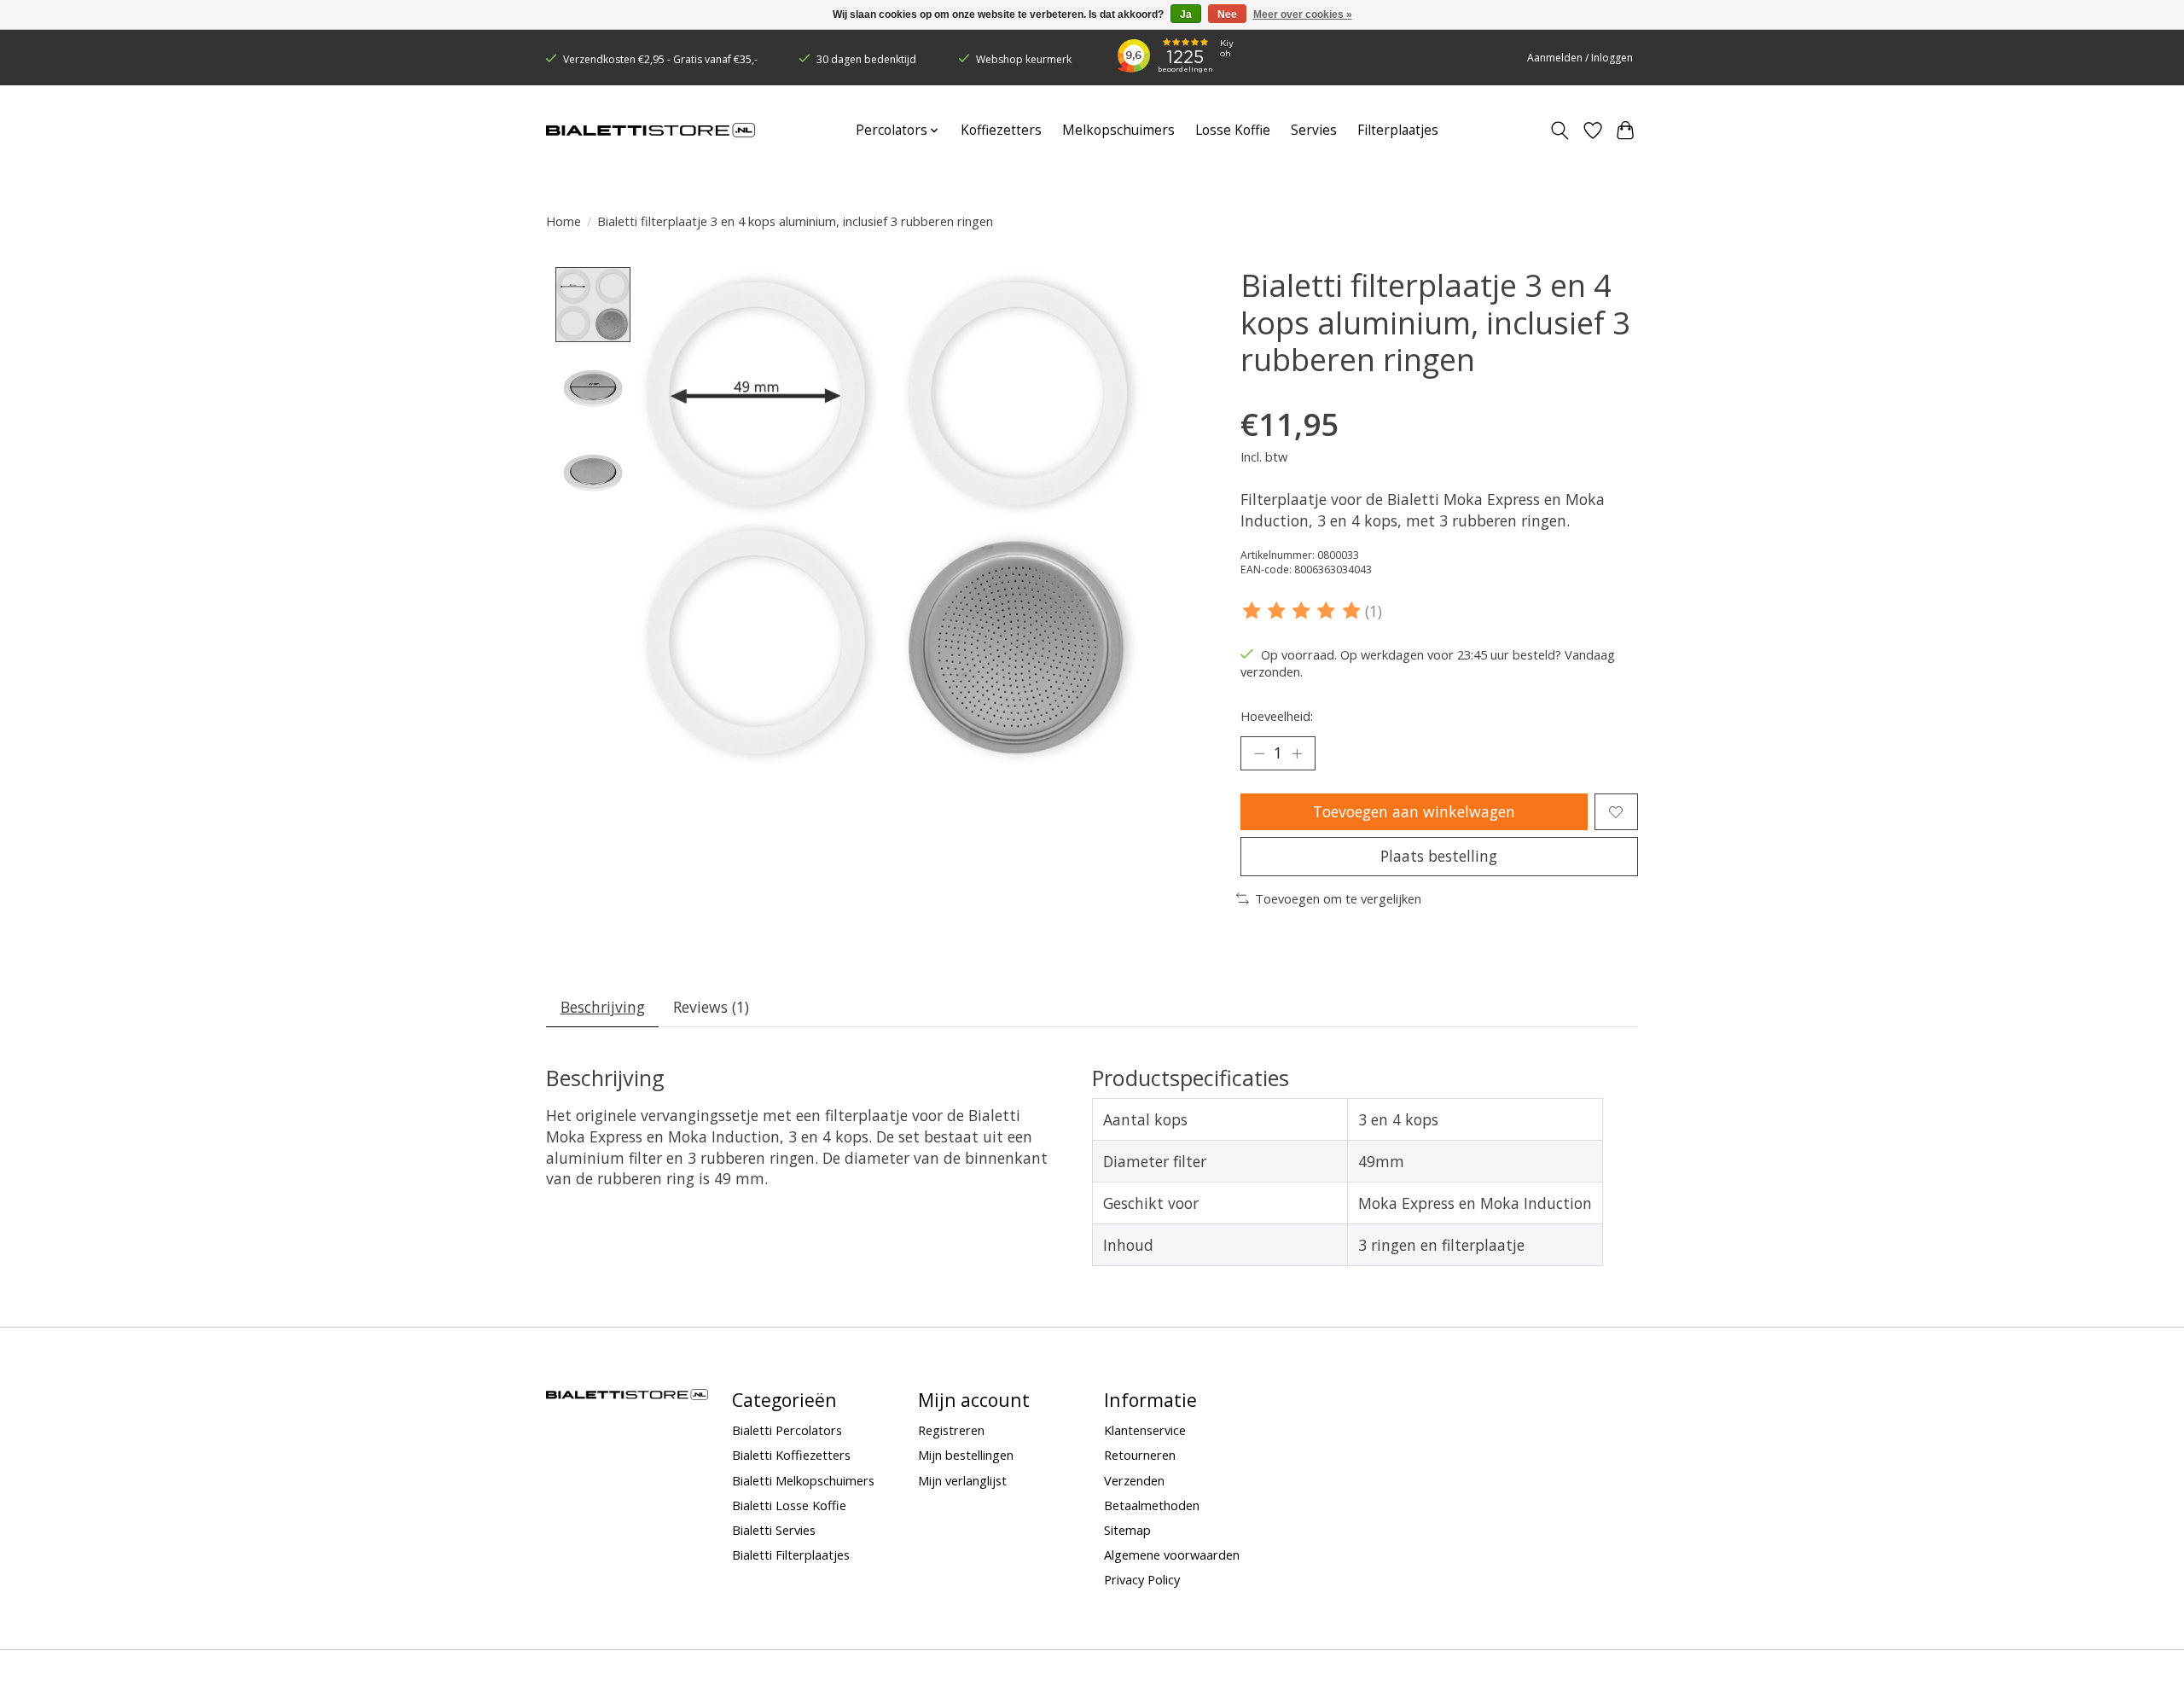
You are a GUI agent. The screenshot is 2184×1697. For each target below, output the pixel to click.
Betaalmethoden (1152, 1505)
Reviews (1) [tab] (711, 1007)
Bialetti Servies (774, 1530)
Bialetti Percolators (787, 1430)
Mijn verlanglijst (962, 1480)
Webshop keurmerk (1024, 59)
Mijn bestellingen (966, 1455)
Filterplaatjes (1398, 130)
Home (563, 221)
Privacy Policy (1142, 1579)
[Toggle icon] (1560, 131)
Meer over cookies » (1303, 15)
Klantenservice (1145, 1430)
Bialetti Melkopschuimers (803, 1480)
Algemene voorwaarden (1172, 1555)
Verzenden (1134, 1480)
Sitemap (1127, 1530)
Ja (1186, 15)
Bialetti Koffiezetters (791, 1455)
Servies (1314, 130)
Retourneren (1140, 1455)
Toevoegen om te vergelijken (1338, 898)
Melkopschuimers (1118, 130)
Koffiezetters (1001, 130)
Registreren (951, 1430)
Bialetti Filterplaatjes (791, 1555)
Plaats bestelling (1439, 856)
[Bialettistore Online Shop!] (651, 131)
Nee (1227, 15)
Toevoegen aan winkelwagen (1414, 811)
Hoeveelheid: (1277, 716)
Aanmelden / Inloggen (1580, 58)
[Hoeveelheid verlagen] (1259, 753)
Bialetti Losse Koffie (789, 1505)
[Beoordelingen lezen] (1303, 611)
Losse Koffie (1233, 130)
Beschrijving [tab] (603, 1007)
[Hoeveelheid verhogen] (1297, 753)
